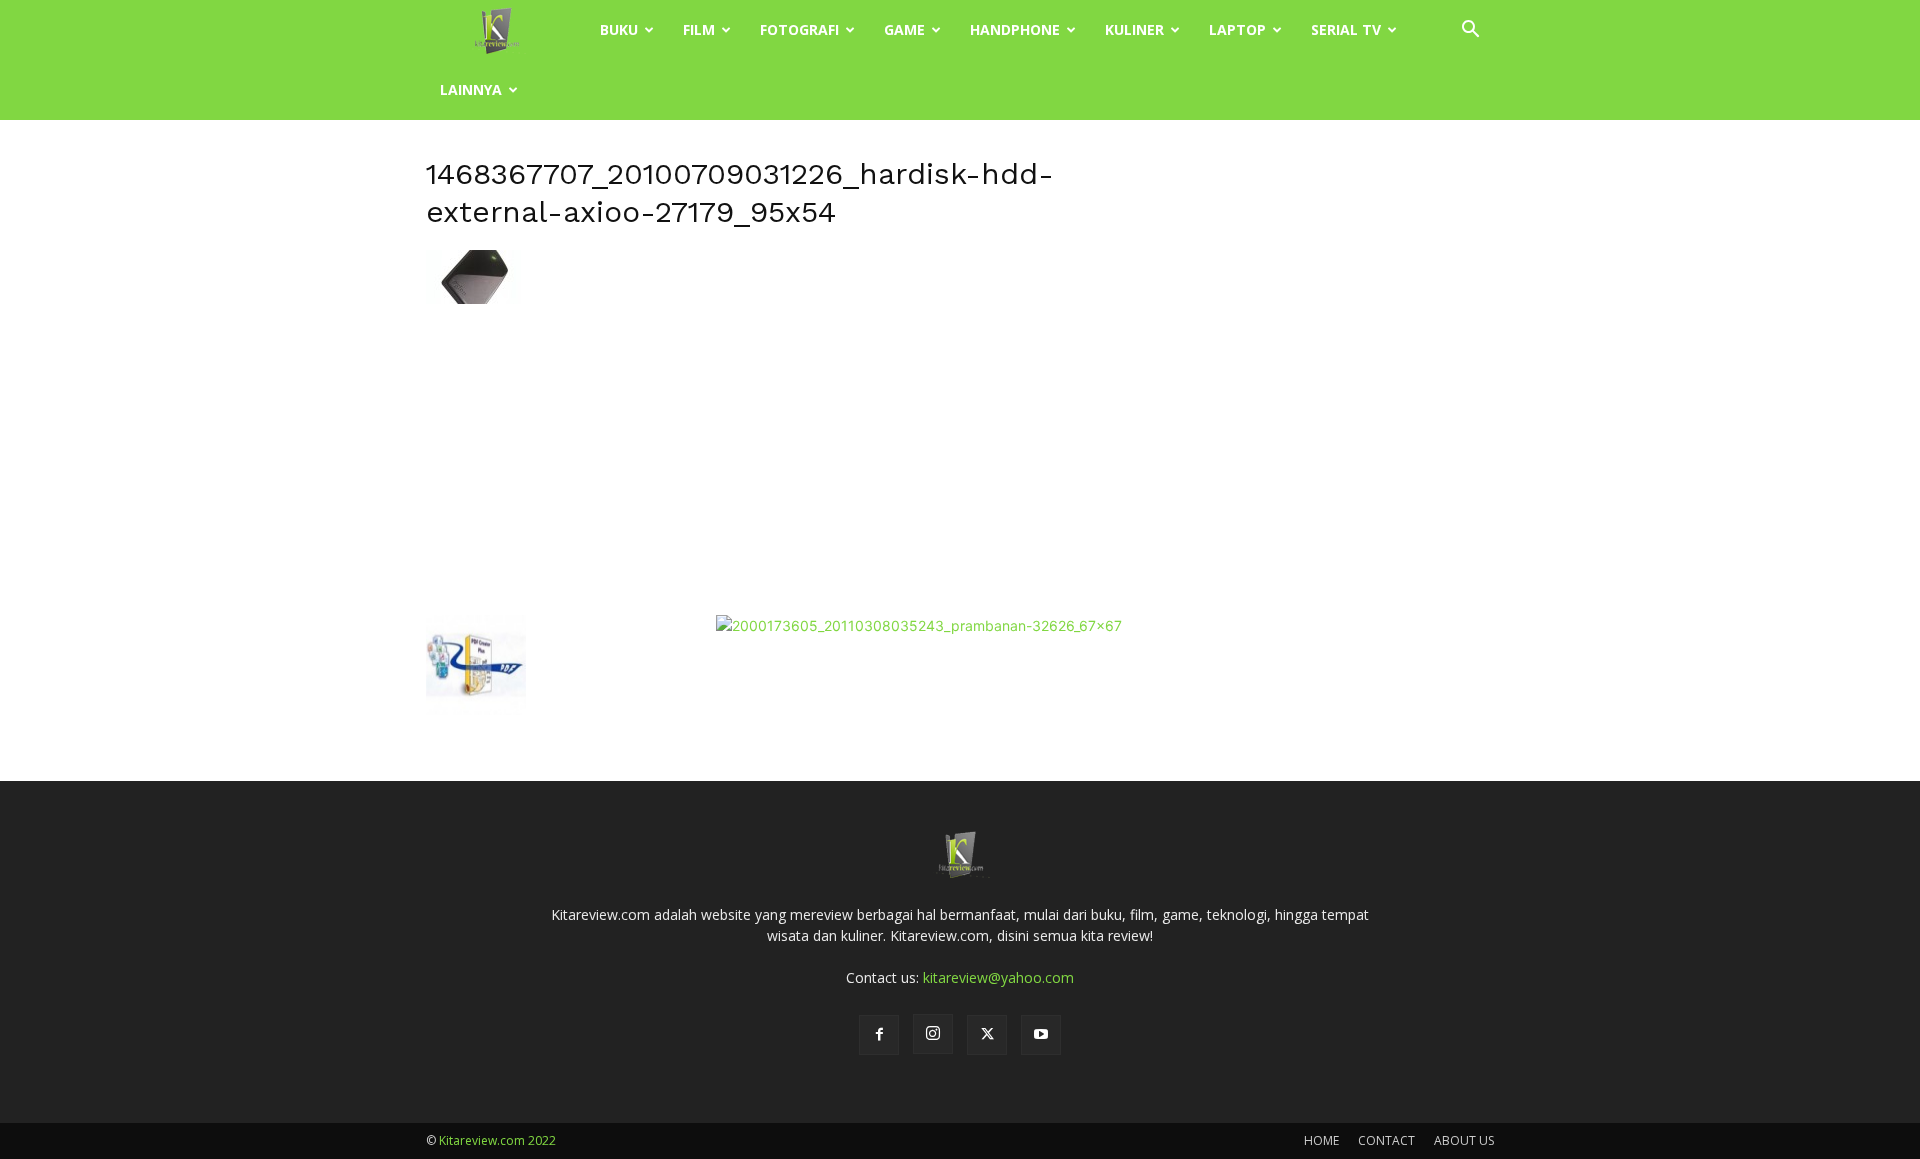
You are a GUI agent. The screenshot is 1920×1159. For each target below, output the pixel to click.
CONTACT (1386, 1140)
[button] (1470, 31)
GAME (904, 29)
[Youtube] (1041, 1035)
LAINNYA (471, 89)
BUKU (619, 29)
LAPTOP (1237, 29)
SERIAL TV (1346, 29)
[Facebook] (879, 1035)
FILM (699, 29)
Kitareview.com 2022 (497, 1140)
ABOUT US (1464, 1140)
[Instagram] (933, 1034)
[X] (987, 1035)
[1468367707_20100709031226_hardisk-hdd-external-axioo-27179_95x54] (473, 298)
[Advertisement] (774, 457)
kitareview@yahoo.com (998, 977)
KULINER (1134, 29)
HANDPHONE (1015, 29)
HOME (1321, 1140)
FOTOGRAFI (799, 29)
